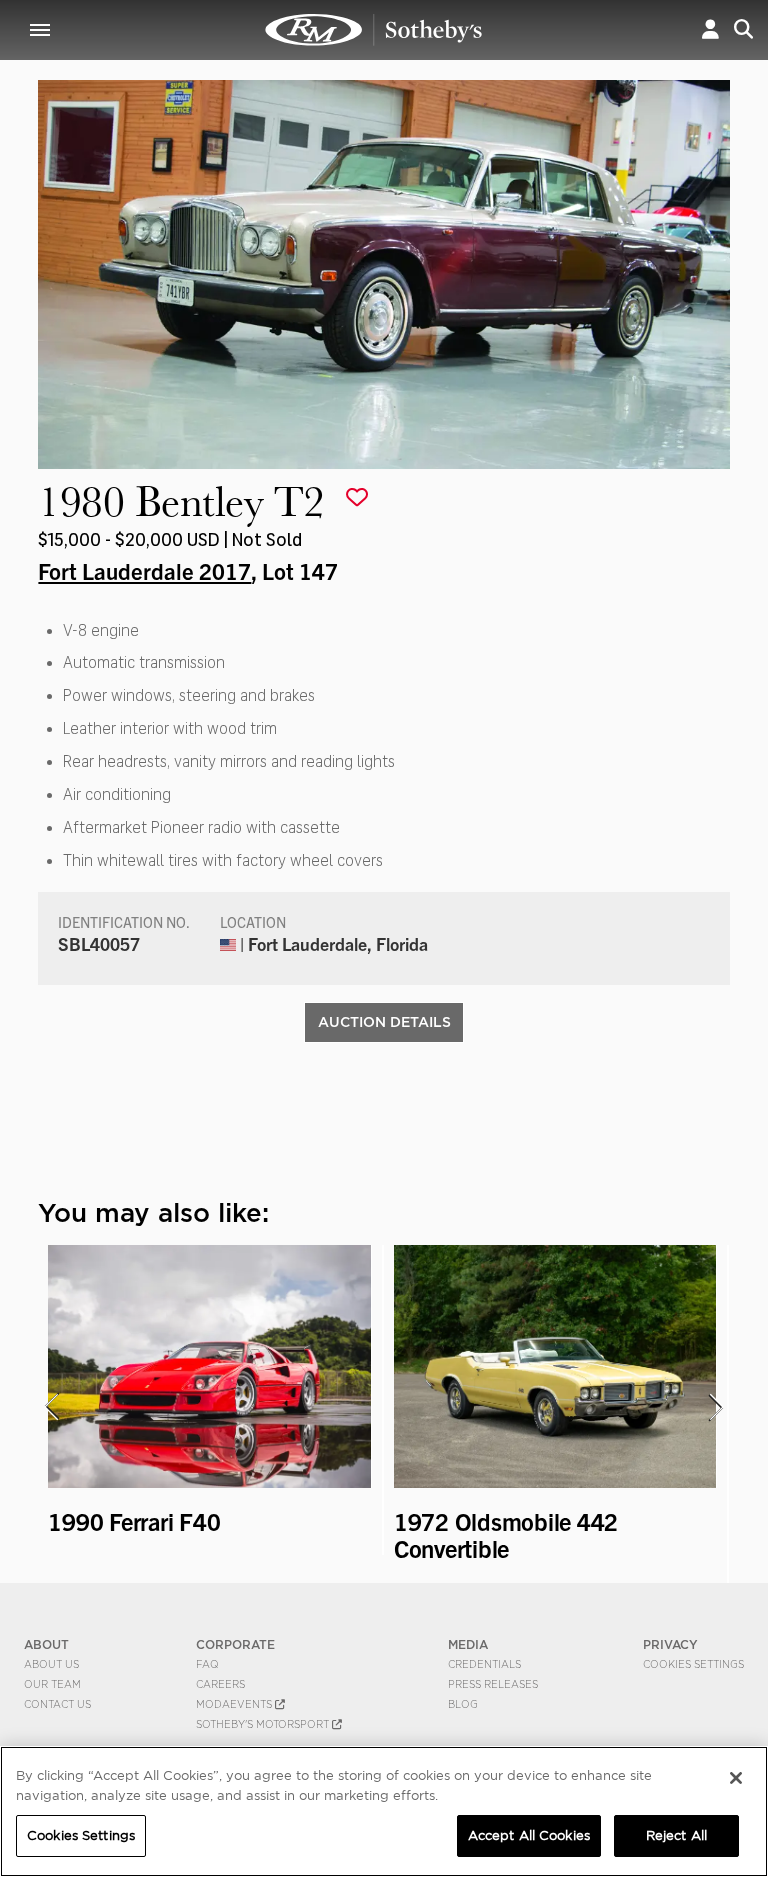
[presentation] (51, 1407)
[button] (710, 29)
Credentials (484, 1664)
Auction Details (384, 1022)
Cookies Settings (693, 1664)
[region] (384, 1811)
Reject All (676, 1835)
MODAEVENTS (235, 1704)
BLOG (463, 1704)
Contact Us (57, 1704)
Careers (220, 1684)
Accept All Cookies (529, 1835)
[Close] (736, 1778)
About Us (51, 1664)
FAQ (207, 1664)
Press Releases (493, 1684)
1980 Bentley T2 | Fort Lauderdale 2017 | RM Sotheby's (374, 30)
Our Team (52, 1684)
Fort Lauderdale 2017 (144, 570)
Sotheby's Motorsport (264, 1724)
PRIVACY (670, 1644)
